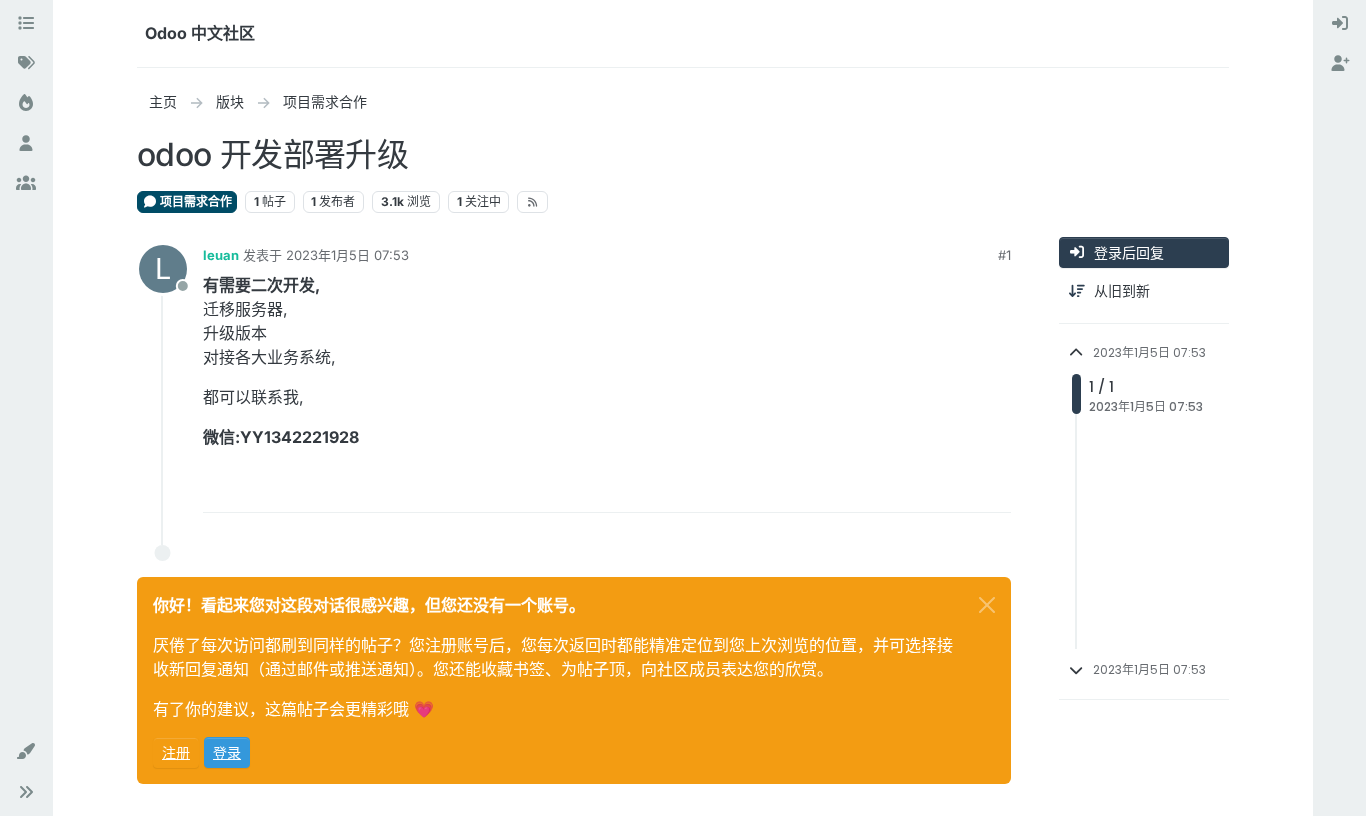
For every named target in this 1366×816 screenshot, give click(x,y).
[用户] (26, 144)
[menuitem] (1340, 24)
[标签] (26, 64)
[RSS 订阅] (532, 202)
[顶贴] (923, 488)
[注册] (1340, 64)
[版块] (26, 24)
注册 (176, 752)
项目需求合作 (194, 201)
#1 (1004, 255)
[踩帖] (994, 488)
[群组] (26, 184)
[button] (26, 752)
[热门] (26, 104)
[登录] (1340, 24)
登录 (227, 752)
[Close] (987, 605)
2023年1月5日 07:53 (347, 255)
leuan (221, 255)
